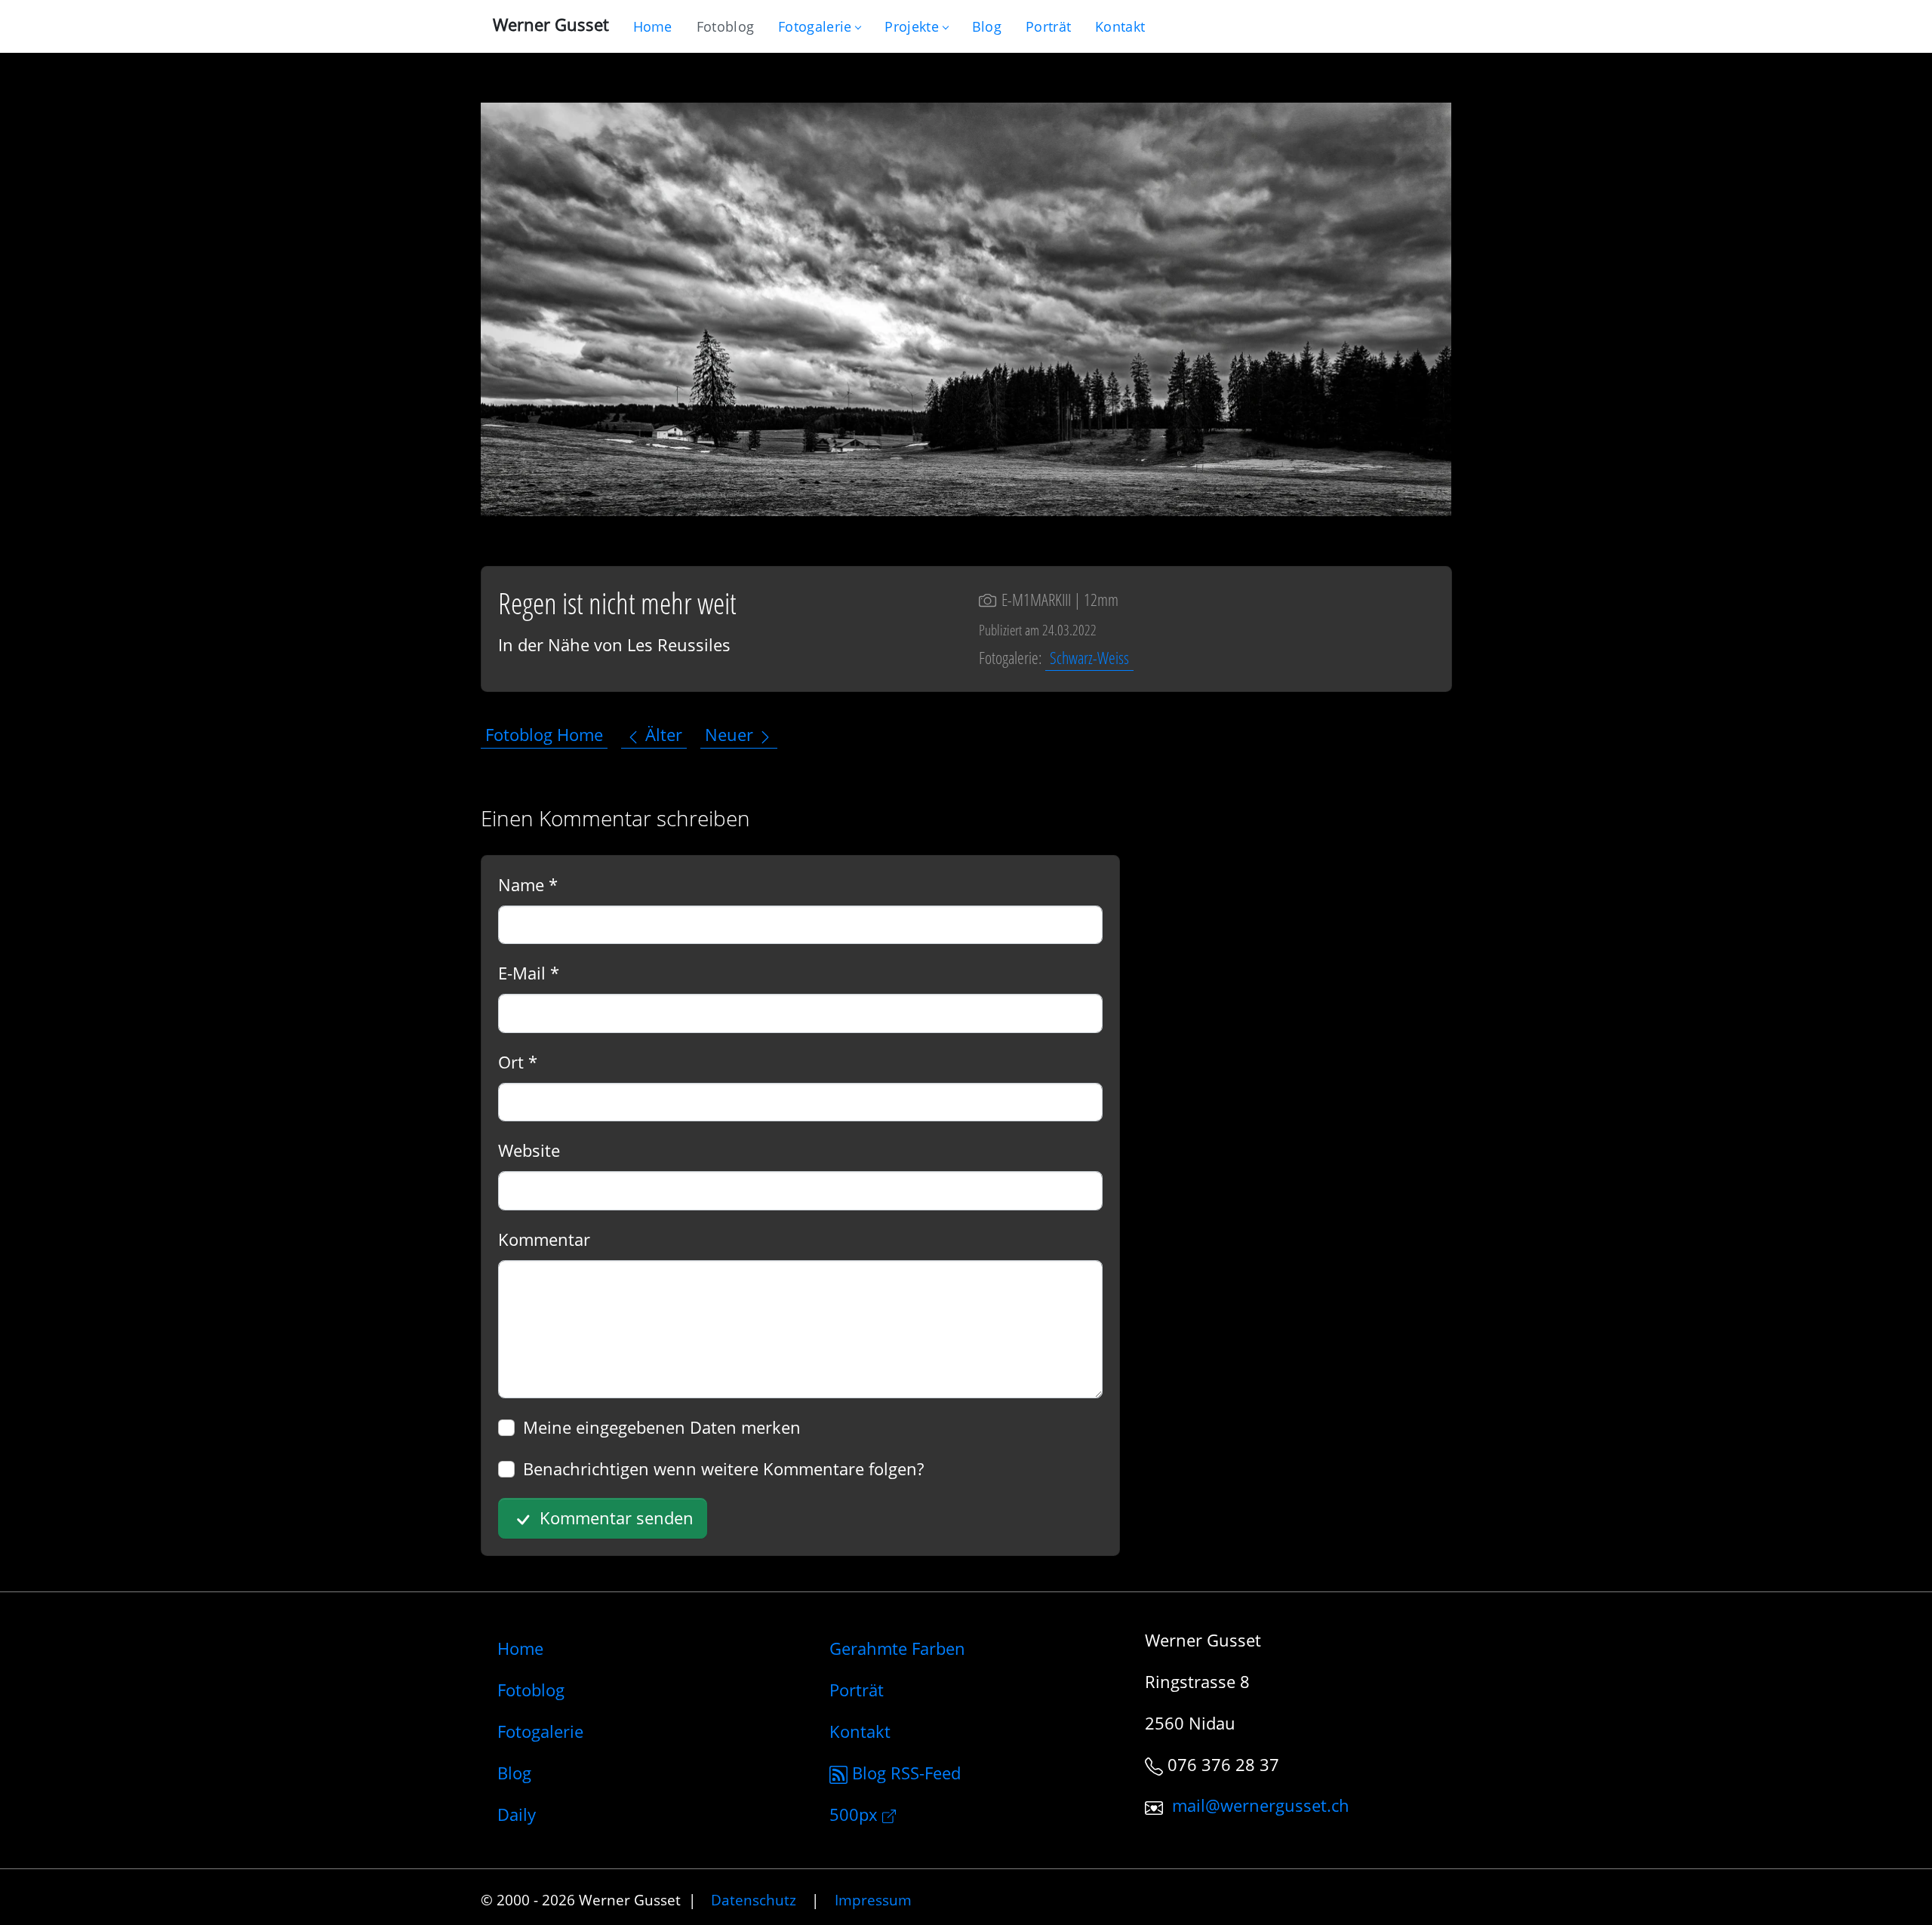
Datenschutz (754, 1900)
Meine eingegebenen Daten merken (662, 1427)
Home (520, 1648)
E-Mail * (529, 973)
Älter (661, 735)
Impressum (873, 1900)
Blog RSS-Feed (904, 1773)
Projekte (911, 26)
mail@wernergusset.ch (1261, 1806)
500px (856, 1814)
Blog (514, 1773)
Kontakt (860, 1731)
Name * (528, 884)
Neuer (731, 735)
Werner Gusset (551, 24)
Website (529, 1150)
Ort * (518, 1062)
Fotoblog (531, 1690)
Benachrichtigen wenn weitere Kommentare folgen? (723, 1468)
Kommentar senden (614, 1518)
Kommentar (544, 1239)
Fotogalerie (815, 26)
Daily (517, 1814)
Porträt (857, 1690)
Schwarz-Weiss (1089, 657)
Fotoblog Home (544, 735)
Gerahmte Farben (897, 1648)
